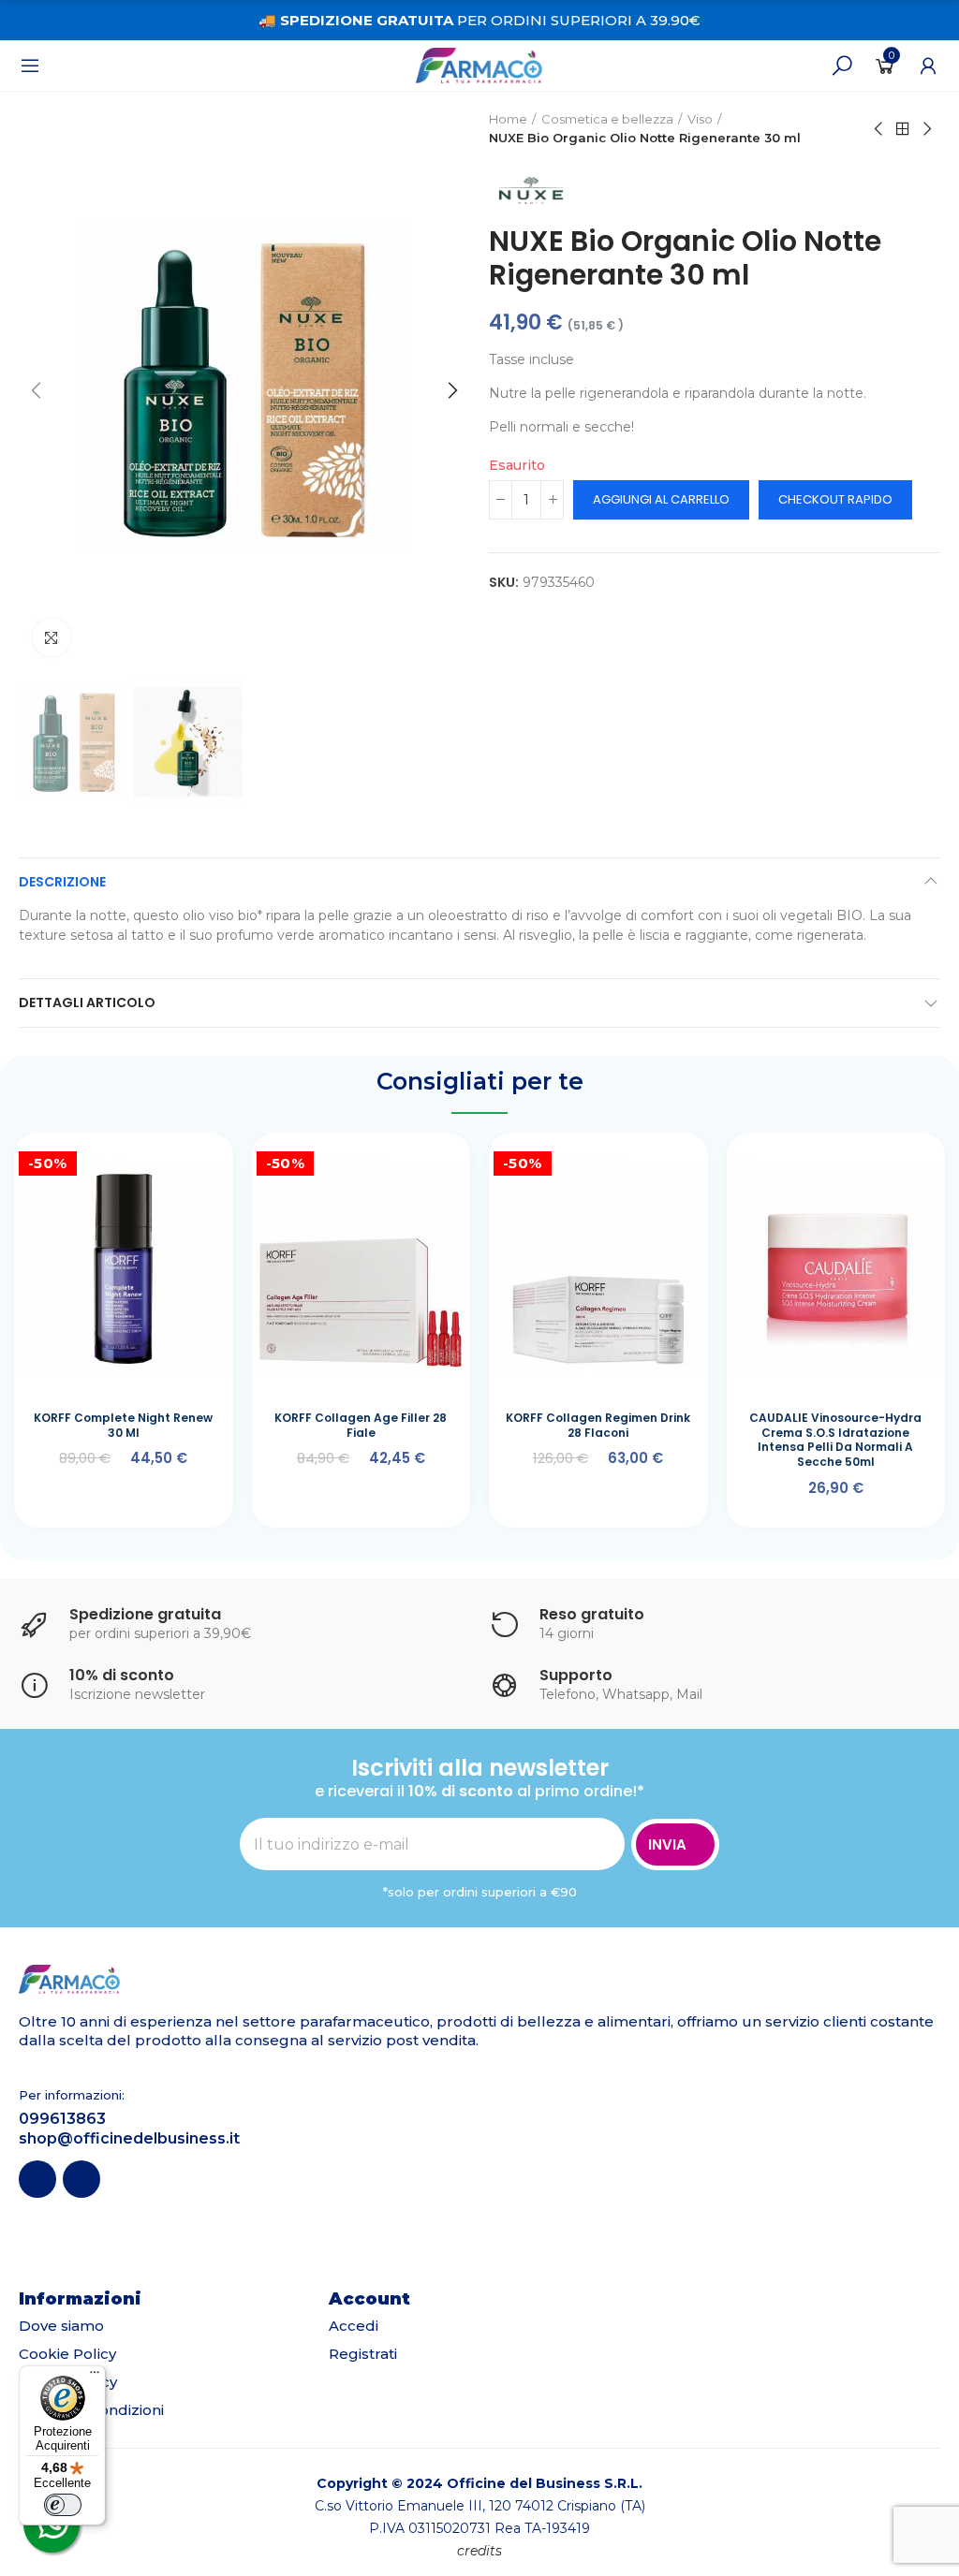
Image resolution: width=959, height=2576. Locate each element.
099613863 (62, 2119)
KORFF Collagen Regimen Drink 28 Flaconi (598, 1425)
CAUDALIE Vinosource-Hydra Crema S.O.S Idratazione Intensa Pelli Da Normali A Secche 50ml (835, 1440)
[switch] (63, 2505)
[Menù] (30, 66)
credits (479, 2551)
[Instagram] (81, 2179)
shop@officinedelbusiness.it (129, 2138)
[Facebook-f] (37, 2179)
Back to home (903, 129)
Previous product (879, 129)
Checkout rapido (835, 499)
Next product (926, 129)
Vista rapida (182, 1170)
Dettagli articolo (87, 1003)
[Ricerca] (842, 66)
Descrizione (62, 882)
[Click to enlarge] (52, 637)
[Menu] (95, 2377)
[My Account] (928, 66)
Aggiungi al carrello (661, 499)
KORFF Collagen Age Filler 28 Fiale (361, 1425)
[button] (37, 390)
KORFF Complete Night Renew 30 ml (123, 1425)
